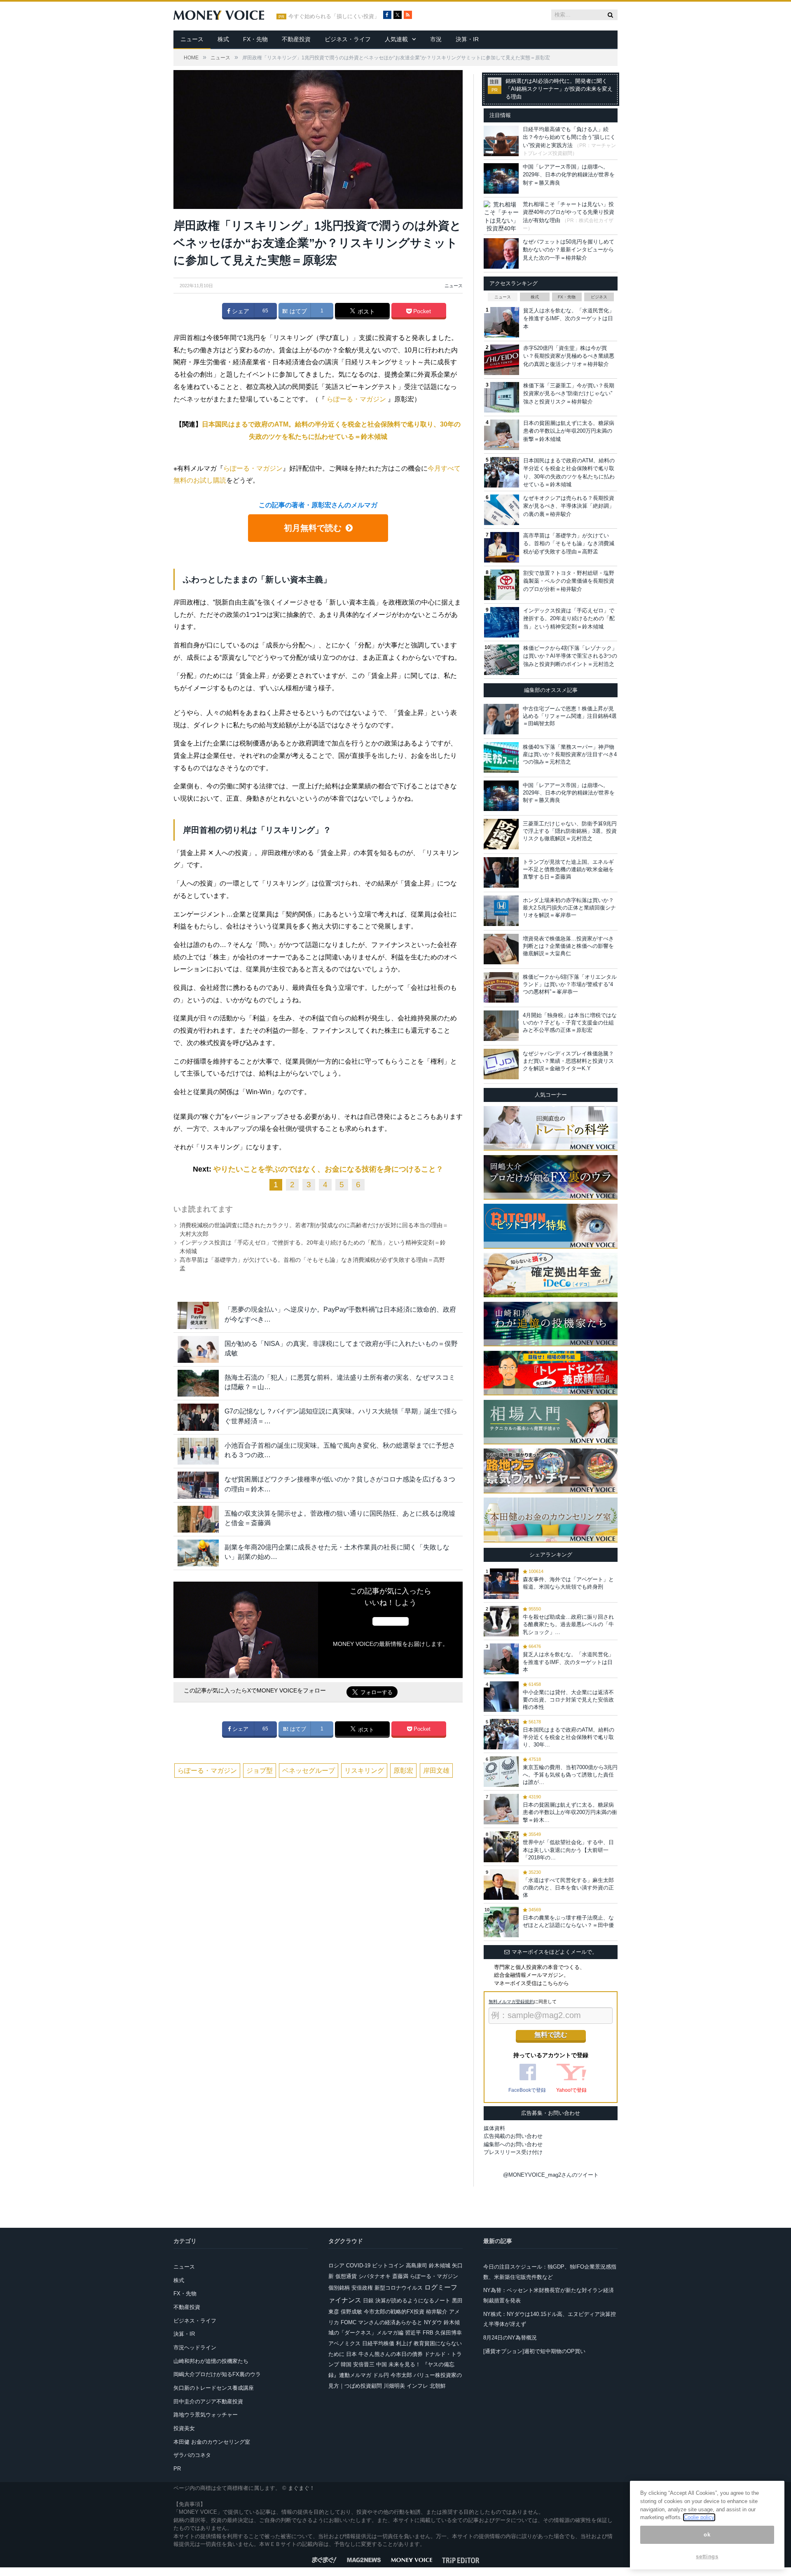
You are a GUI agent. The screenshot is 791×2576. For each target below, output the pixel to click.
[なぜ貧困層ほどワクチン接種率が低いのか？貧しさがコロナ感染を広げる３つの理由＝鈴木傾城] (198, 1485)
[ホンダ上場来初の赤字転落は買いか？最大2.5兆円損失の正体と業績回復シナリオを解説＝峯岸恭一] (501, 911)
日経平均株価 (378, 2343)
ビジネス (599, 297)
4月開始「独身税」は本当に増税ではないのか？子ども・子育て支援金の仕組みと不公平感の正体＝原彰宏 (570, 1023)
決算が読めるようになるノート (413, 2301)
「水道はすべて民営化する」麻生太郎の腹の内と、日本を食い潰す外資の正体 (568, 1888)
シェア (240, 311)
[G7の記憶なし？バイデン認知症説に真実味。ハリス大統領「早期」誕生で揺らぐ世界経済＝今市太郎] (198, 1417)
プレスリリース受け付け (513, 2152)
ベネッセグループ (309, 1771)
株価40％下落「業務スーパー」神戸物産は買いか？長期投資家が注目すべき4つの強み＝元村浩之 (570, 754)
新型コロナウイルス (399, 2288)
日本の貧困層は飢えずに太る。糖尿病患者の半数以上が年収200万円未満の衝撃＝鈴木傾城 (569, 431)
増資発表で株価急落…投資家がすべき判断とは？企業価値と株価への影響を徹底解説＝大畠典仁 (568, 946)
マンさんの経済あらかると (390, 2322)
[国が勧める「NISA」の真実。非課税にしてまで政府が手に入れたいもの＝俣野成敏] (198, 1349)
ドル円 (381, 2375)
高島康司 (417, 2265)
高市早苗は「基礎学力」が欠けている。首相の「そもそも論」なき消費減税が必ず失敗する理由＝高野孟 (569, 544)
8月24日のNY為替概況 (510, 2338)
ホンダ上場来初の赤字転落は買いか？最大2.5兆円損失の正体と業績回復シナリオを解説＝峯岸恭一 (569, 908)
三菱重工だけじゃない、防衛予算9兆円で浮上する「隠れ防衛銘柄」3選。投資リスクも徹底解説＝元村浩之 (570, 831)
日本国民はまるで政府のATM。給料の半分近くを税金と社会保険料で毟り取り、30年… (569, 1737)
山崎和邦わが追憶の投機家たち (211, 2361)
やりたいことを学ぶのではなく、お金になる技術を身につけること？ (328, 1169)
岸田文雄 (436, 1771)
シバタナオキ (374, 2276)
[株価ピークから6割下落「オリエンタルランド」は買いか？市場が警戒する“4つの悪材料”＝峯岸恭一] (501, 987)
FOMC (349, 2322)
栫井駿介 (437, 2312)
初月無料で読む (313, 528)
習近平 (413, 2333)
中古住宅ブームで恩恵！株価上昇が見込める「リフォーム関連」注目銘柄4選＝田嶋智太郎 (570, 716)
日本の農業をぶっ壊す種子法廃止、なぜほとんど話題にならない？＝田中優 (568, 1921)
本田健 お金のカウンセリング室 (212, 2442)
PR (177, 2469)
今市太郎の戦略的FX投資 (394, 2312)
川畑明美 (394, 2386)
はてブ (297, 311)
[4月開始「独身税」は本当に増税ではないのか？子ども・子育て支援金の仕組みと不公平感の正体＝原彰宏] (501, 1026)
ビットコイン (388, 2265)
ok (707, 2535)
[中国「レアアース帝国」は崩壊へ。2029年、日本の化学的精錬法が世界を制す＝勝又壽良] (501, 796)
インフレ (417, 2386)
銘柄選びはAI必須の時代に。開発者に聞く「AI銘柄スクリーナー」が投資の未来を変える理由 (559, 89)
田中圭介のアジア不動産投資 (208, 2401)
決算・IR (467, 39)
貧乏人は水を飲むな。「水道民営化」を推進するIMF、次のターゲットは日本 (569, 319)
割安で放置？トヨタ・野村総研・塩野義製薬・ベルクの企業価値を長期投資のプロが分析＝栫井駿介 (569, 581)
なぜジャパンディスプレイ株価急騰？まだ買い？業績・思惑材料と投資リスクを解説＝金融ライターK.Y (568, 1061)
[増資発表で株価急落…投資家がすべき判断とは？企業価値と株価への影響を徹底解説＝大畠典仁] (501, 949)
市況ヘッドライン (195, 2347)
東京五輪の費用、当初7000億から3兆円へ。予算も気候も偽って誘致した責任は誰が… (570, 1775)
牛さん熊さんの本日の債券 (391, 2354)
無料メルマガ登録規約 (511, 2002)
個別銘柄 (339, 2288)
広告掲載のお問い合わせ (513, 2136)
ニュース (192, 39)
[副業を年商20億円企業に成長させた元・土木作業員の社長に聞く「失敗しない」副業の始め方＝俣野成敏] (198, 1553)
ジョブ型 (260, 1771)
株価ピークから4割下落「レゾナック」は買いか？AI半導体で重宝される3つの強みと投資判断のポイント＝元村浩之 (570, 656)
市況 (436, 39)
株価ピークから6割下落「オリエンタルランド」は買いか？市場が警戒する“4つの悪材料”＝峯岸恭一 (570, 984)
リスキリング (364, 1771)
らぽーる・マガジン (356, 399)
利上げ (404, 2343)
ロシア (336, 2265)
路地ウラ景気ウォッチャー (206, 2415)
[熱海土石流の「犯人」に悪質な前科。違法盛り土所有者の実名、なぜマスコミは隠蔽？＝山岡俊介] (198, 1383)
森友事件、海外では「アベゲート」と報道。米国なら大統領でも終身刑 (568, 1583)
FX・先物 (255, 39)
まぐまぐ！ (301, 2488)
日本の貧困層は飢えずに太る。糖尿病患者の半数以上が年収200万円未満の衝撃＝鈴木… (570, 1812)
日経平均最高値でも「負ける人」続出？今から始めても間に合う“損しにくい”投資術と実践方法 (569, 137)
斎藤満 (400, 2276)
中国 (381, 2364)
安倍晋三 (364, 2364)
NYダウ (433, 2322)
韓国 (346, 2364)
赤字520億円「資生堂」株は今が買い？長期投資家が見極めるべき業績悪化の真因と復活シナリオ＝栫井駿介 (569, 356)
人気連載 (396, 39)
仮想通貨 (346, 2276)
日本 (351, 2354)
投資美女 (184, 2428)
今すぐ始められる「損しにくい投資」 (334, 16)
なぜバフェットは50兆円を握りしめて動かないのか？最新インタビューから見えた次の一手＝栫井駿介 (569, 250)
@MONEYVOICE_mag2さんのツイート (551, 2175)
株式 (223, 39)
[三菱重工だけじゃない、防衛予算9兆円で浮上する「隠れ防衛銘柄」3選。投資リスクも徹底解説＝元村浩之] (501, 834)
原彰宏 (403, 1771)
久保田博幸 (448, 2333)
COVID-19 (358, 2265)
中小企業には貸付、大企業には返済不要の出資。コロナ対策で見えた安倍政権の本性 (568, 1700)
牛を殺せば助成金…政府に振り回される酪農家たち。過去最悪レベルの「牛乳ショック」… (568, 1624)
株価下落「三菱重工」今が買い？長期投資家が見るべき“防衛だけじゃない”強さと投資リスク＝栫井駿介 (569, 394)
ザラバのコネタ (192, 2455)
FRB (428, 2333)
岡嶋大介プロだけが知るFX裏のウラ (217, 2374)
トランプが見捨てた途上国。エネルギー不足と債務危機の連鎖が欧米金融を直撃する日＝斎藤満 (568, 869)
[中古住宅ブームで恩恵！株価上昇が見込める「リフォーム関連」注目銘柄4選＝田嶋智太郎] (501, 719)
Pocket (421, 311)
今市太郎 (401, 2375)
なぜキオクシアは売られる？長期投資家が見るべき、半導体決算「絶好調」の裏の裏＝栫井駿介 (569, 506)
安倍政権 (362, 2288)
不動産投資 (296, 39)
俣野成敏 (351, 2312)
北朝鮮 (438, 2386)
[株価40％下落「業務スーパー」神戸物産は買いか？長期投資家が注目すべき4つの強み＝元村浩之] (501, 757)
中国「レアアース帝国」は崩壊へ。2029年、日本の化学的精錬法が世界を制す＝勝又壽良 (569, 175)
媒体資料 (494, 2128)
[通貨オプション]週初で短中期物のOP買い (534, 2351)
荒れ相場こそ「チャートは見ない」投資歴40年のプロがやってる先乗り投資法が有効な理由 (569, 212)
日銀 (368, 2301)
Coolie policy (699, 2517)
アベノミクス (344, 2343)
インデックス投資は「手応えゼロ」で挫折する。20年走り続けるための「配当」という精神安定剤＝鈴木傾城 (569, 619)
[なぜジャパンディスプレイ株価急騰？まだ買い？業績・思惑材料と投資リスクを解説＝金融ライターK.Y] (501, 1064)
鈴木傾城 (440, 2265)
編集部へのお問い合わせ (513, 2144)
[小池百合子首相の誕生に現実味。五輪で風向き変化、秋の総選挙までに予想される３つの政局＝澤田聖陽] (198, 1451)
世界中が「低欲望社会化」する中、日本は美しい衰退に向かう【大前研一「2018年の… (568, 1850)
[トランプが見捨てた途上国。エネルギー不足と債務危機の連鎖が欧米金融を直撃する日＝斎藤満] (501, 872)
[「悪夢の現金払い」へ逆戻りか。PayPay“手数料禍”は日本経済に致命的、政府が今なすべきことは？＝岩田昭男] (198, 1315)
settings (707, 2556)
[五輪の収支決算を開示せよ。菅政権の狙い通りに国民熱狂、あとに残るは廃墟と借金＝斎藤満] (198, 1519)
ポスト (365, 312)
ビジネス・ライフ (348, 39)
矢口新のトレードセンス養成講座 (214, 2388)
